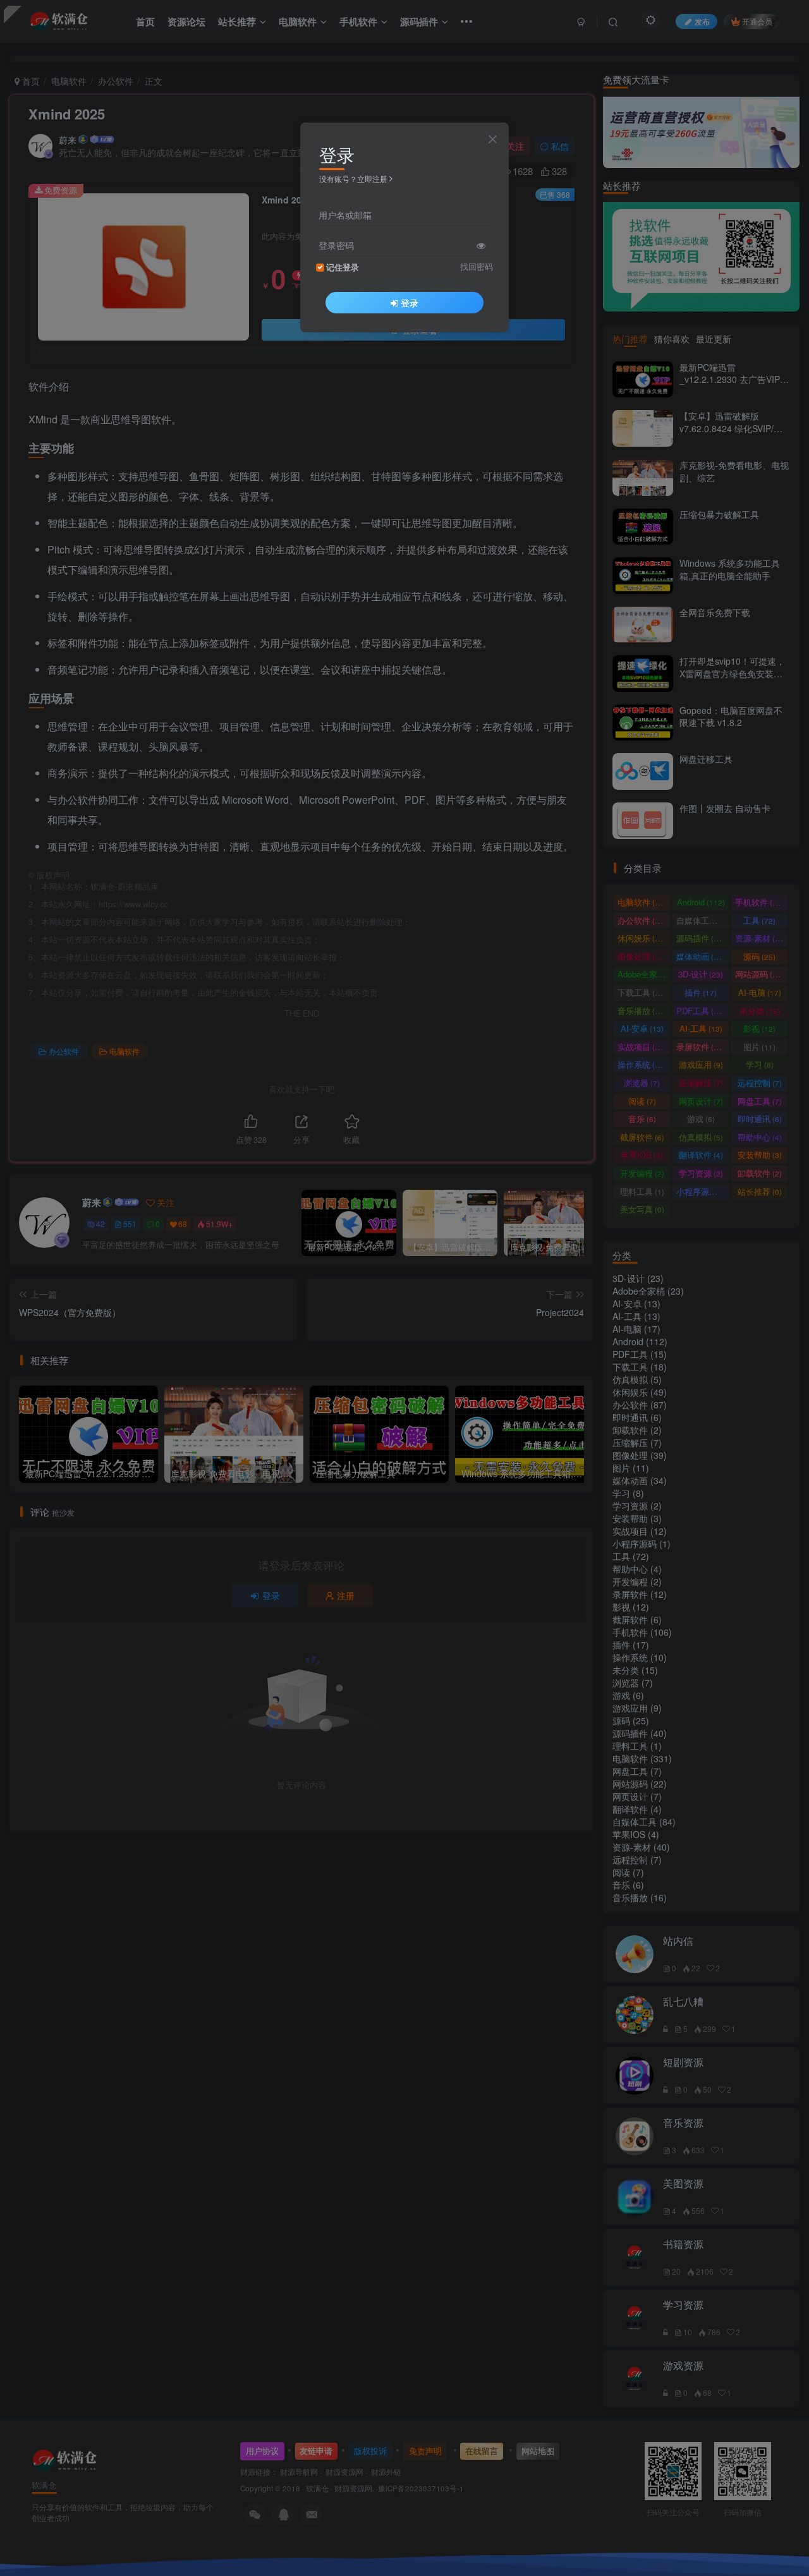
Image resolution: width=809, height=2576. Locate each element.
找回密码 (477, 267)
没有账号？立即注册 (353, 178)
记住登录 (343, 267)
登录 (410, 303)
